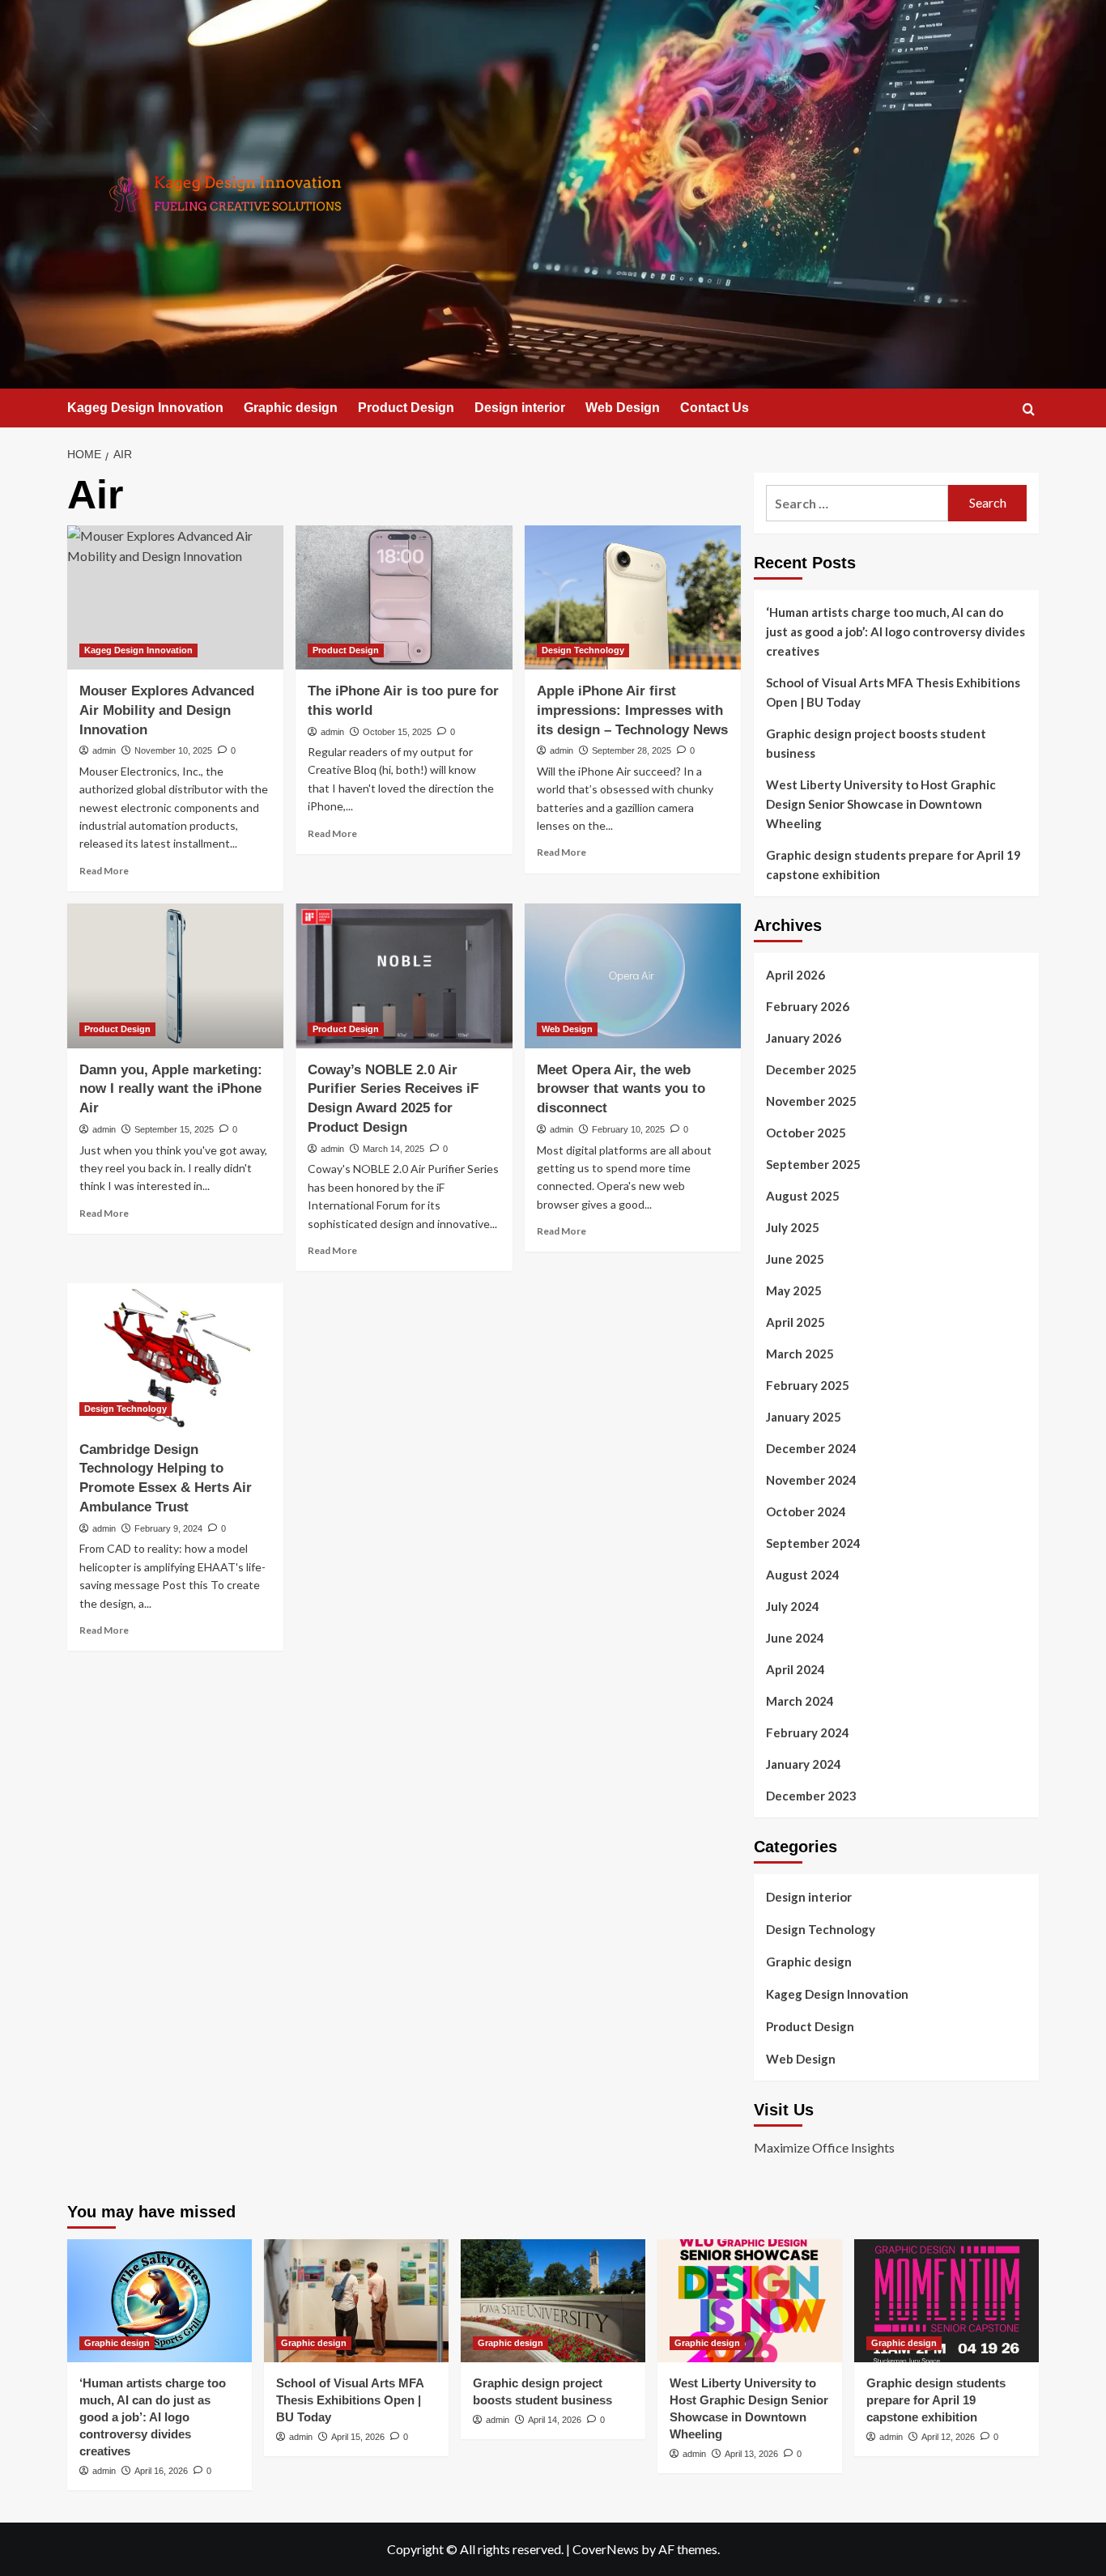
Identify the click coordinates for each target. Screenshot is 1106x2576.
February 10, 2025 (628, 1129)
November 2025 (811, 1101)
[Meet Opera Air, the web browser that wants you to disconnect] (633, 976)
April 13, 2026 (751, 2454)
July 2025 (793, 1227)
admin (104, 750)
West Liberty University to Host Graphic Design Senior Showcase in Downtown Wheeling (881, 804)
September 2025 (813, 1164)
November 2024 (811, 1480)
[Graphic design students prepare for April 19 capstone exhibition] (946, 2301)
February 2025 (808, 1385)
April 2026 (795, 975)
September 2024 (813, 1543)
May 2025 (794, 1290)
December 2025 (811, 1069)
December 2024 (811, 1448)
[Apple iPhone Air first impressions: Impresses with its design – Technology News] (633, 597)
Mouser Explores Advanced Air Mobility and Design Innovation (167, 710)
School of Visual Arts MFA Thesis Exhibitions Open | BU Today (893, 692)
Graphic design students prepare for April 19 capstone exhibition (893, 865)
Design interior (520, 408)
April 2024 (795, 1669)
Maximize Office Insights (824, 2147)
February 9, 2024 (168, 1528)
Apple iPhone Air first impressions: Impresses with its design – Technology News (632, 710)
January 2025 (804, 1417)
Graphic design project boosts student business (876, 743)
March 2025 (800, 1354)
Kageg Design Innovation (145, 408)
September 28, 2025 (632, 750)
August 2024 (803, 1575)
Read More (104, 871)
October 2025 (806, 1133)
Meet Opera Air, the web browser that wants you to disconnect (621, 1089)
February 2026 (808, 1006)
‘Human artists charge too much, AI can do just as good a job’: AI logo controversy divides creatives (895, 631)
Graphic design (291, 408)
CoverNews (606, 2549)
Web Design (623, 408)
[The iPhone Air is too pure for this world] (404, 597)
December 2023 (811, 1796)
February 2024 (808, 1732)
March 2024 (800, 1701)
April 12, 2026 (948, 2437)
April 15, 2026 (358, 2437)
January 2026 (804, 1038)
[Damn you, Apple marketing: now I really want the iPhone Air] (175, 976)
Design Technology (583, 650)
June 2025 (795, 1259)
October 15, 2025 (397, 732)
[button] (1029, 409)
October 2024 (806, 1511)
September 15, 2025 (174, 1129)
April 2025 (795, 1322)
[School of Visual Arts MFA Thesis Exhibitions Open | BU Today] (356, 2301)
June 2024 (795, 1638)
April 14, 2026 (555, 2420)
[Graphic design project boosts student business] (553, 2301)
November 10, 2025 (173, 750)
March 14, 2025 (393, 1149)
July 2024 (793, 1606)
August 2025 (803, 1196)
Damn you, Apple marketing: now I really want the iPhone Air (171, 1089)
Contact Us (715, 408)
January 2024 (804, 1764)
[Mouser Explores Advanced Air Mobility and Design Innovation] (175, 597)
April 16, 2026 (161, 2471)
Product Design (406, 408)
